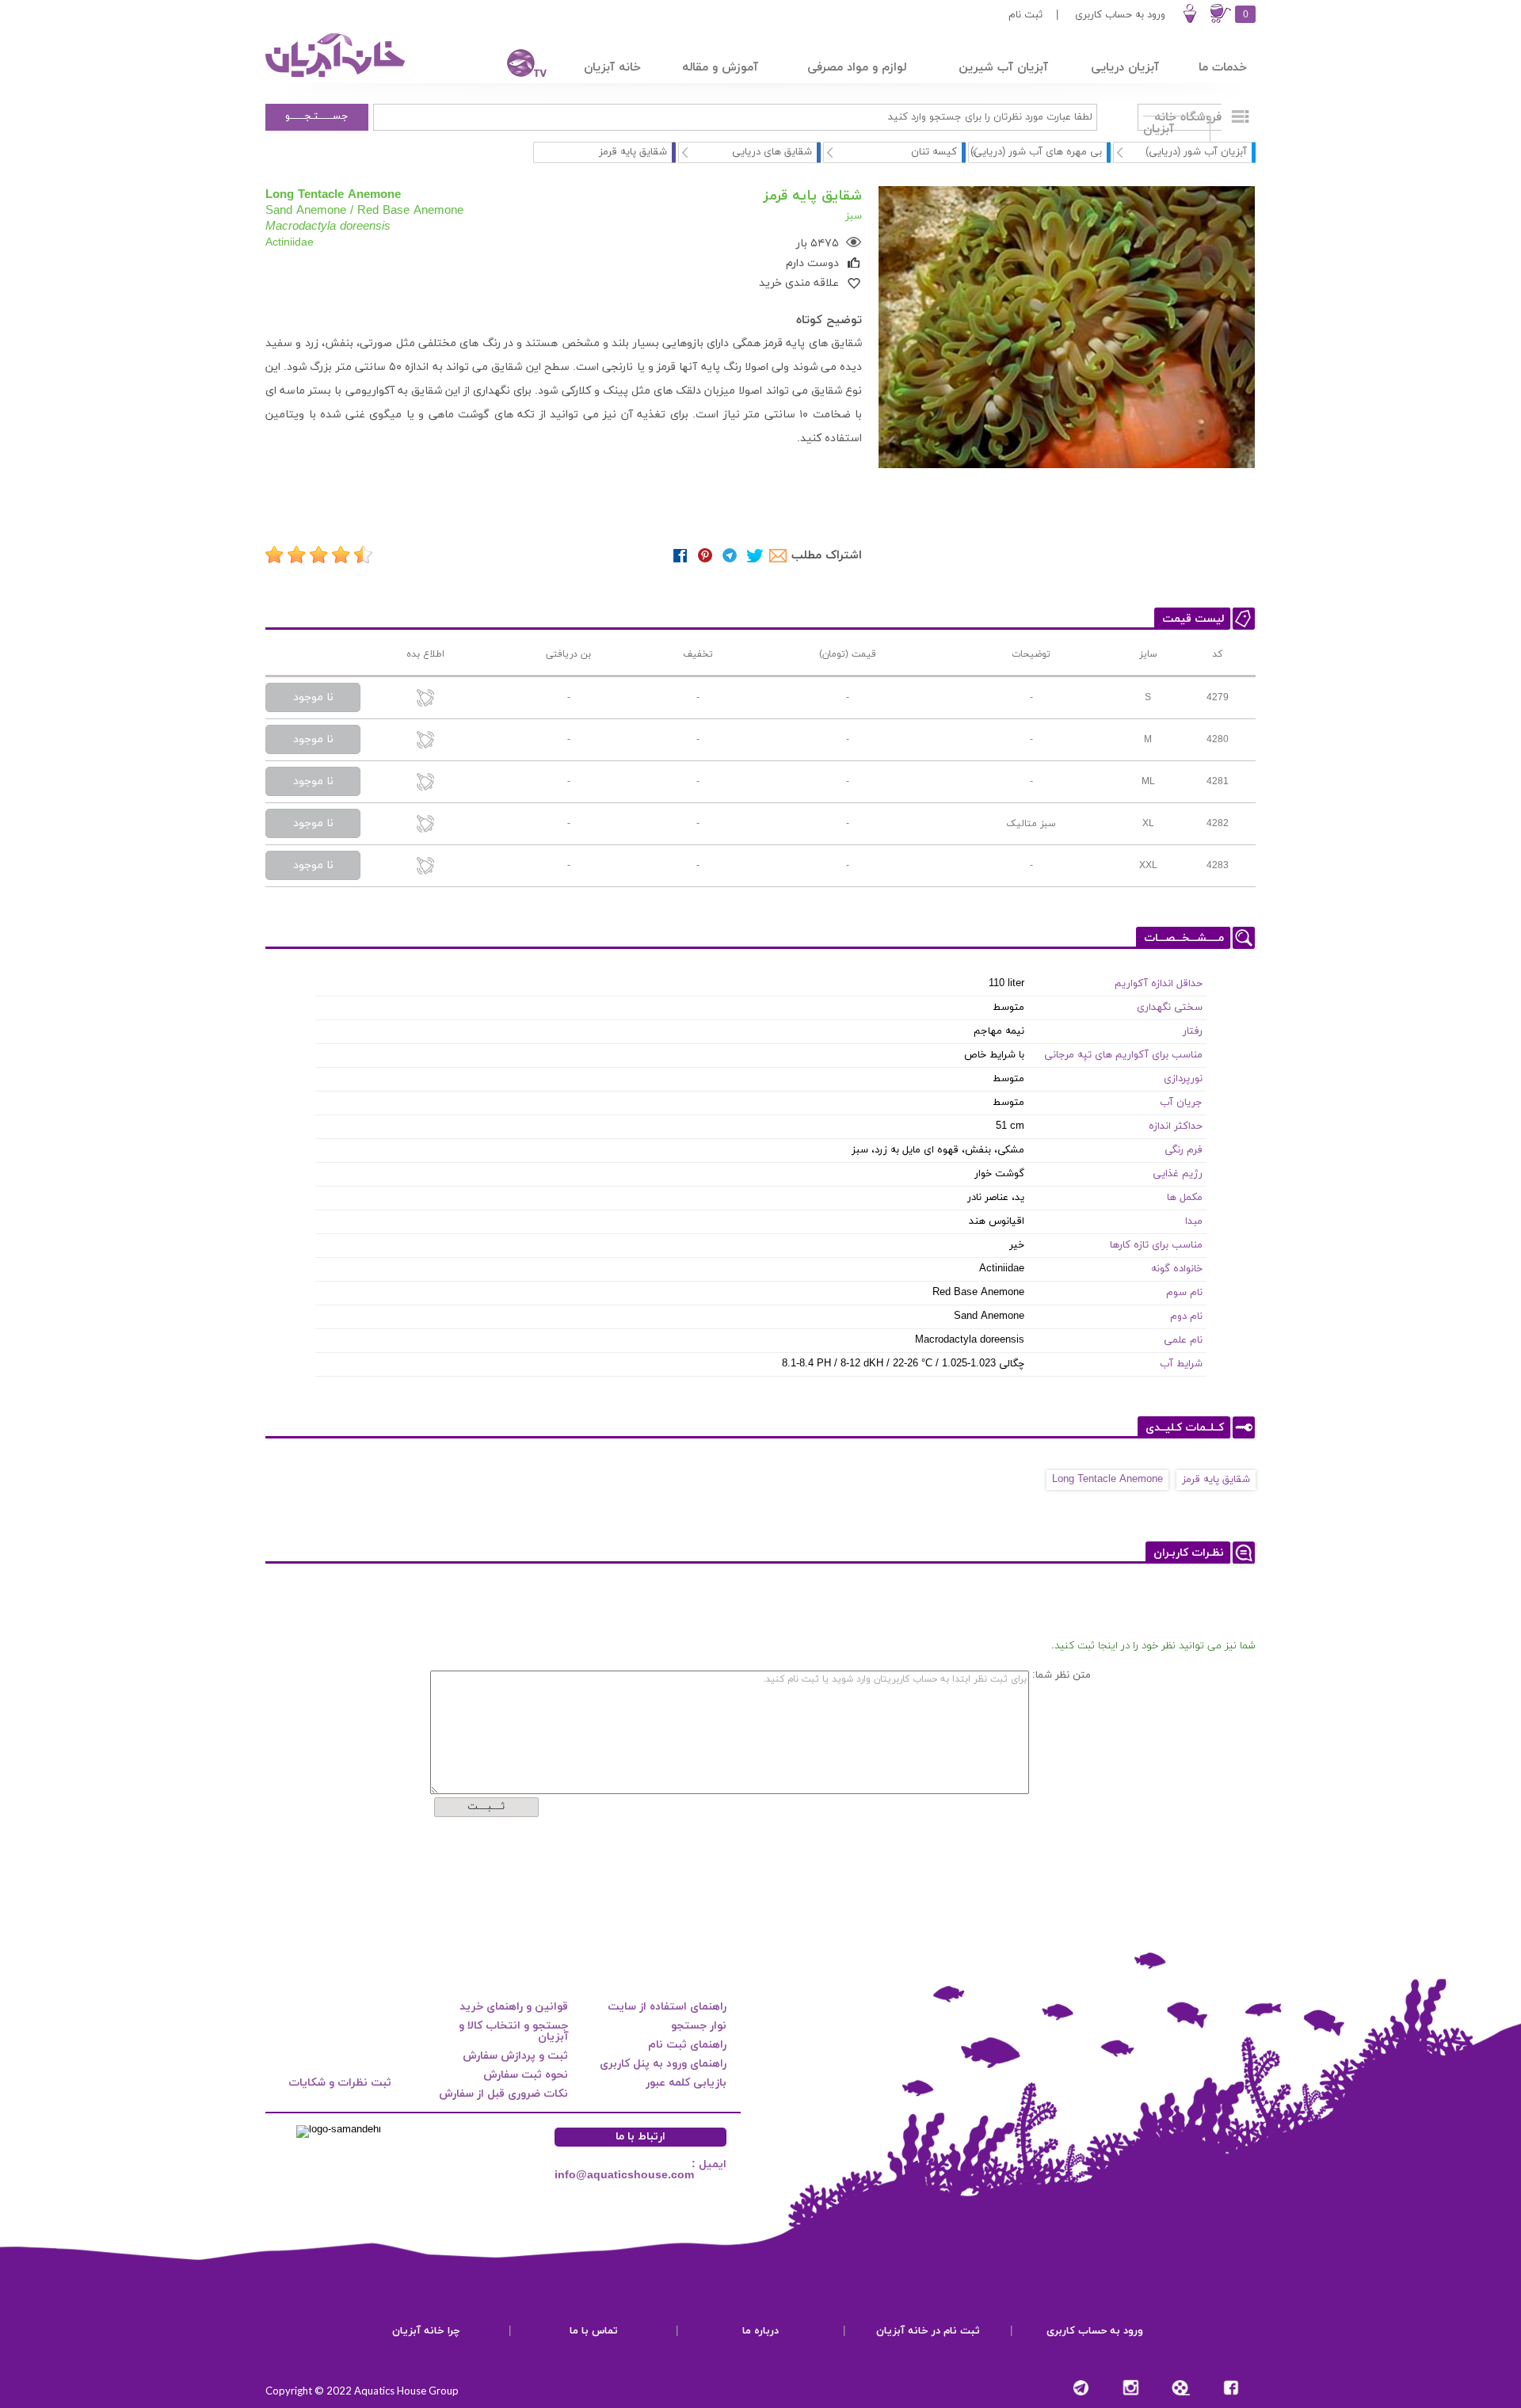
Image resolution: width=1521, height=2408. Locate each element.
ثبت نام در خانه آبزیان (928, 2331)
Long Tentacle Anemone (1107, 1480)
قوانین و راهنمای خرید (514, 2007)
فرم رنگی (1184, 1150)
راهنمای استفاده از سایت (667, 2007)
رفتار (1193, 1031)
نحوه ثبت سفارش (526, 2075)
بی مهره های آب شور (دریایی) (1036, 152)
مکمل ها (1185, 1198)
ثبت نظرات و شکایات (340, 2083)
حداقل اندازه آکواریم (1159, 984)
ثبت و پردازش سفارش (515, 2056)
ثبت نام (1025, 15)
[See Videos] (1181, 2388)
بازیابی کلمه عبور (686, 2083)
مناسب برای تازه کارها (1156, 1245)
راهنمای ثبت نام (687, 2045)
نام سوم (1184, 1293)
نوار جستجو (699, 2026)
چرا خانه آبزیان (426, 2331)
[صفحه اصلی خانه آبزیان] (337, 77)
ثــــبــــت (486, 1807)
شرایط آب (1181, 1364)
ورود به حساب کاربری (1120, 15)
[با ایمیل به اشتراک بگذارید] (779, 556)
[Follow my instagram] (1131, 2388)
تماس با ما (594, 2331)
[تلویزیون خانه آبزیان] (517, 65)
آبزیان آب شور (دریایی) (1196, 152)
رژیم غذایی (1178, 1174)
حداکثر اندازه (1176, 1126)
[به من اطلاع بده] (426, 699)
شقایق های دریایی (772, 152)
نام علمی (1183, 1340)
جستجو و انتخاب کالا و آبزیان (513, 2031)
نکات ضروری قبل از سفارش (503, 2094)
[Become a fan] (1231, 2388)
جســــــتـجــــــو (317, 116)
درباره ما (760, 2331)
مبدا (1194, 1221)
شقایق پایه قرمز (1216, 1480)
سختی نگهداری (1170, 1008)
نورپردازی (1183, 1079)
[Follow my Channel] (1081, 2388)
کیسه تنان (934, 152)
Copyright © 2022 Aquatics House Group (362, 2391)
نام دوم (1186, 1316)
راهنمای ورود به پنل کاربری (663, 2064)
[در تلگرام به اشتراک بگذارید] (730, 556)
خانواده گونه (1177, 1269)
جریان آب (1181, 1103)
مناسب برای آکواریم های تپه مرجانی (1123, 1055)
